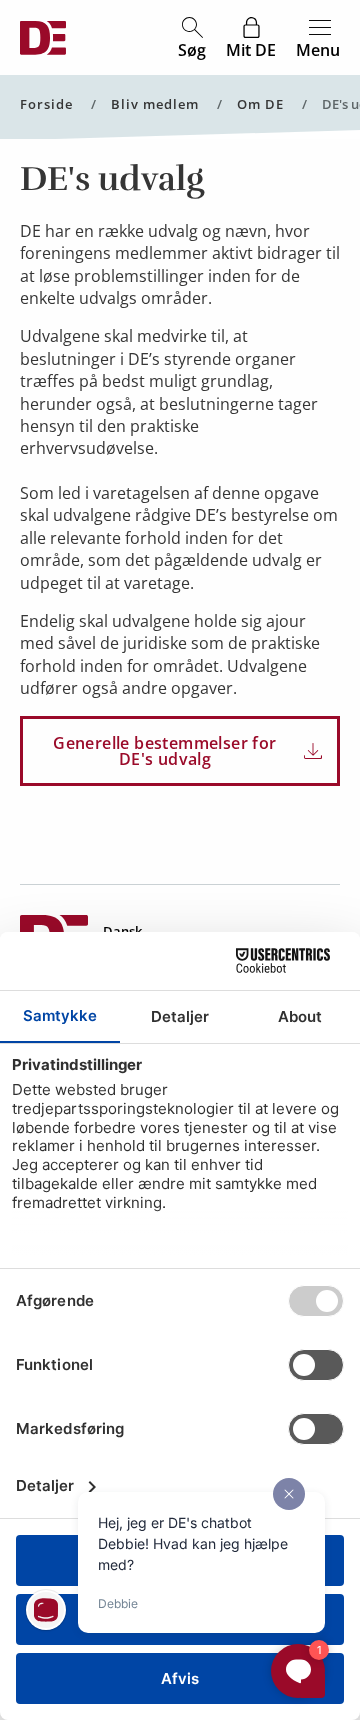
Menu (318, 48)
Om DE (260, 104)
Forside (46, 104)
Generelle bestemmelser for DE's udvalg (164, 751)
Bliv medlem (155, 104)
